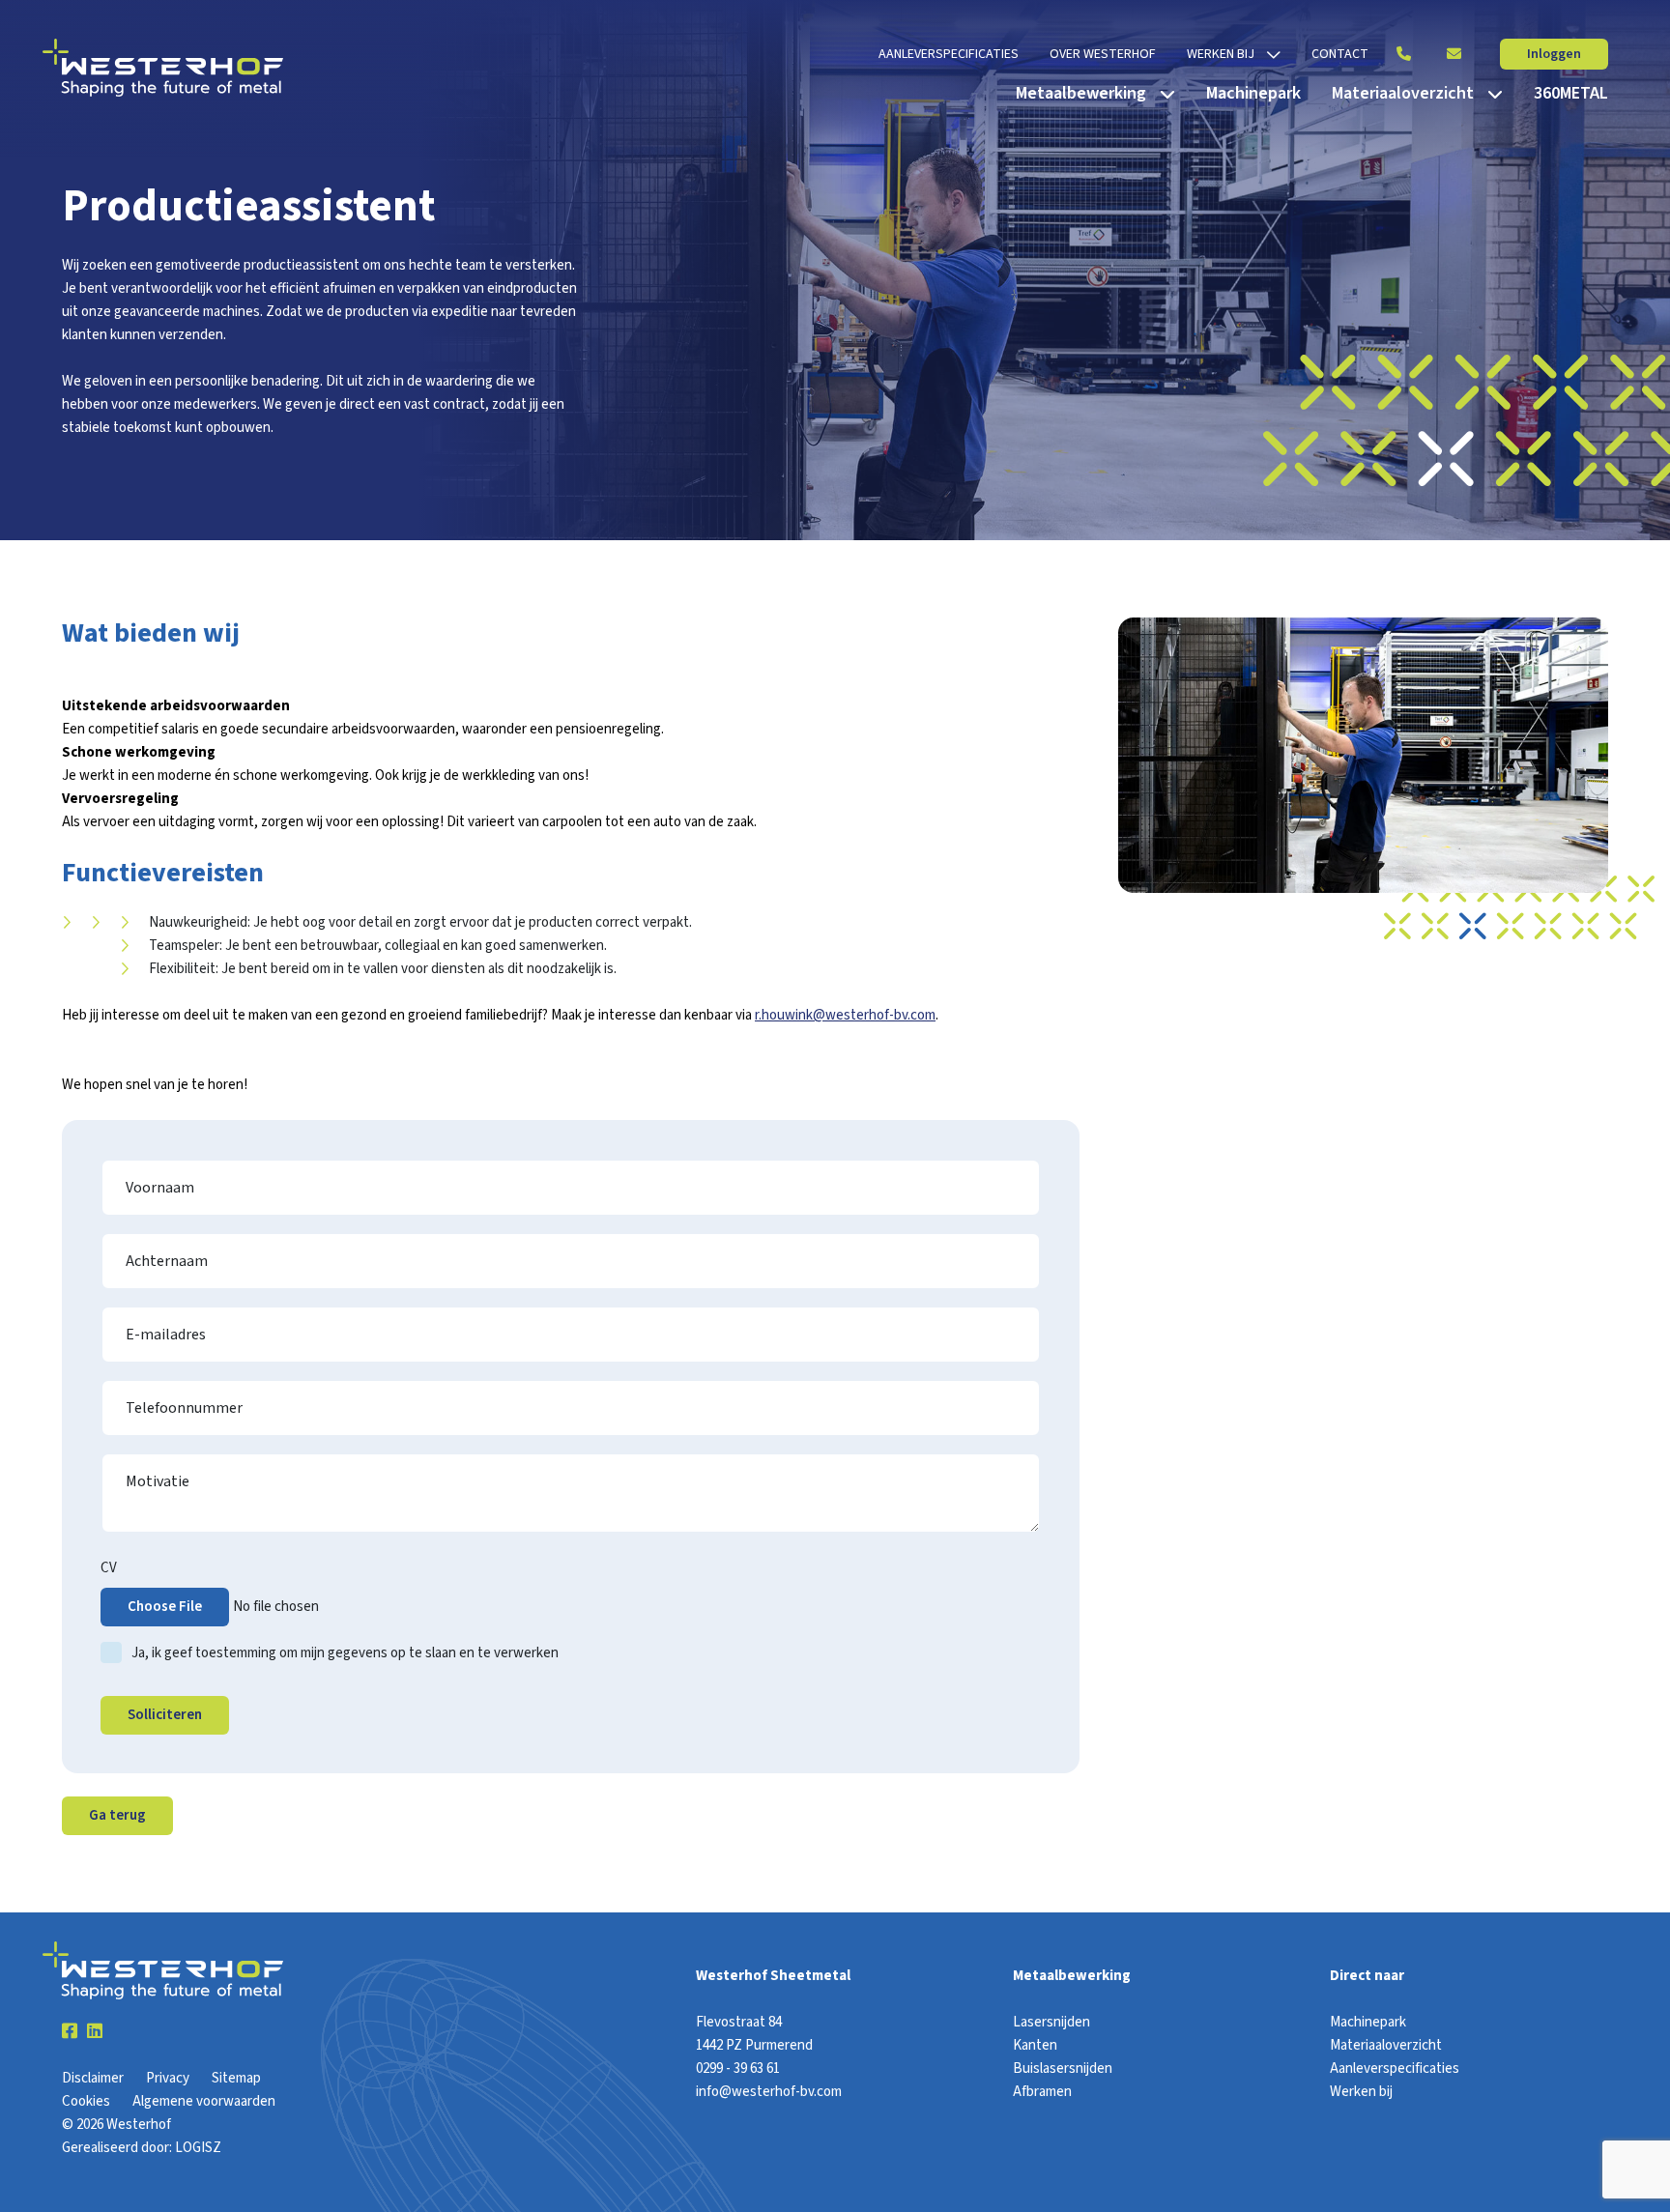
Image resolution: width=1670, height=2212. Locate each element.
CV (109, 1568)
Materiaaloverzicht (1386, 2045)
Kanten (1035, 2045)
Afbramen (1042, 2092)
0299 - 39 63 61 (738, 2068)
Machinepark (1368, 2022)
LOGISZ (198, 2148)
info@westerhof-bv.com (769, 2092)
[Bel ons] (1403, 54)
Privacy (168, 2078)
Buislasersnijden (1063, 2068)
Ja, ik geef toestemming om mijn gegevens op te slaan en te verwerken (345, 1653)
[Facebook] (70, 2032)
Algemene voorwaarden (204, 2101)
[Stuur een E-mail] (1454, 54)
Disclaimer (93, 2078)
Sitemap (236, 2078)
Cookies (86, 2101)
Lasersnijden (1051, 2022)
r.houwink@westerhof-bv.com (845, 1015)
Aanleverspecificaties (1395, 2068)
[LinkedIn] (95, 2032)
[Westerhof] (163, 68)
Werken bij (1361, 2092)
